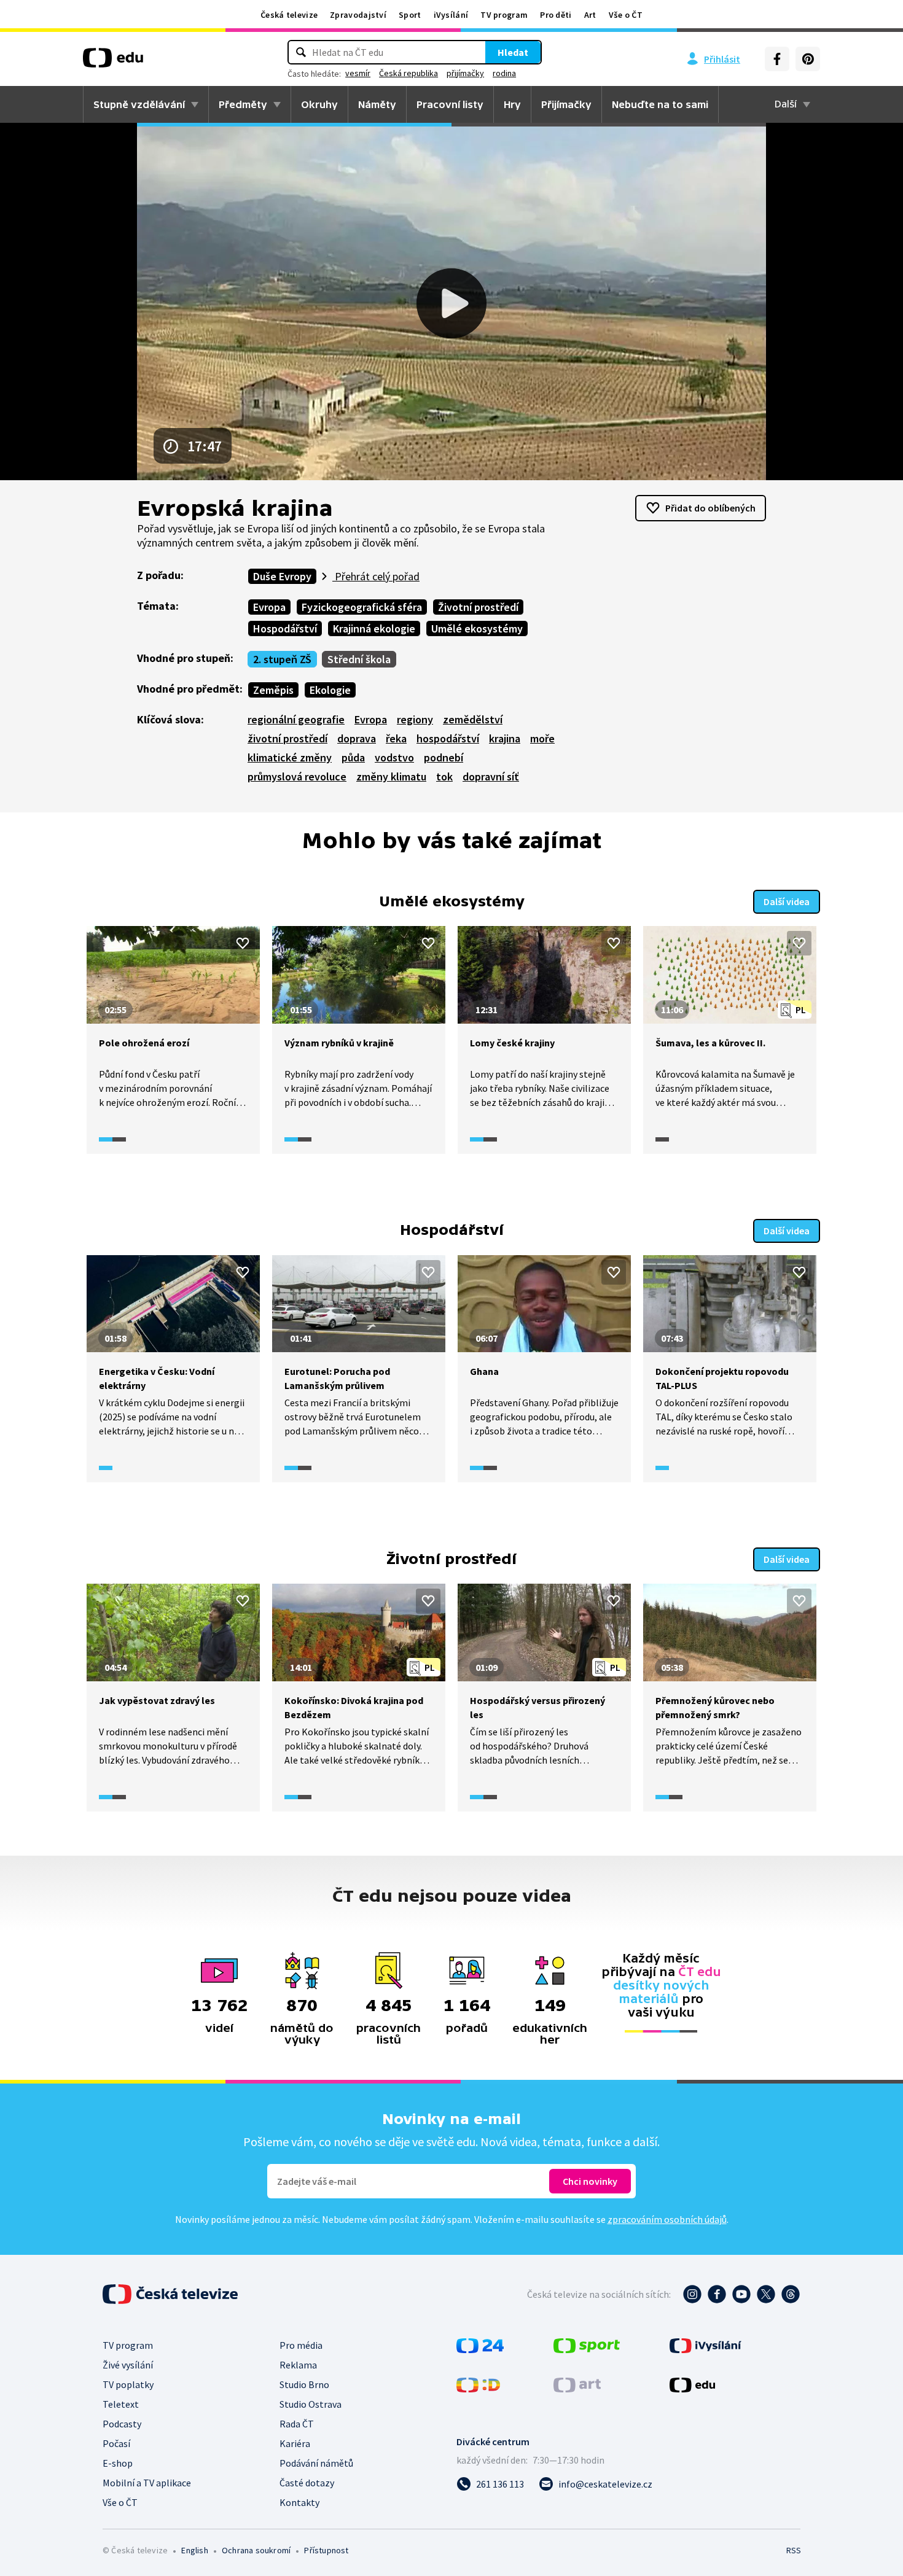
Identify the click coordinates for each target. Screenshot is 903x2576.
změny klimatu (391, 776)
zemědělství (473, 719)
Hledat (513, 52)
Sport (410, 15)
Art (590, 15)
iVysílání (451, 15)
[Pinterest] (808, 59)
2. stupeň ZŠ (282, 659)
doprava (357, 738)
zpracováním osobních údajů (667, 2219)
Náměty (377, 104)
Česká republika (408, 73)
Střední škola (359, 659)
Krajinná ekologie (374, 628)
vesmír (358, 73)
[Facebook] (777, 59)
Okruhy (319, 104)
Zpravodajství (358, 15)
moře (542, 738)
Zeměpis (273, 690)
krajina (505, 738)
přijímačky (465, 73)
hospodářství (448, 738)
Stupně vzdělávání (139, 104)
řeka (396, 738)
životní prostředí (287, 738)
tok (444, 776)
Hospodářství (285, 628)
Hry (512, 104)
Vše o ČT (626, 15)
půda (353, 757)
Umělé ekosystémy (477, 628)
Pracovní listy (450, 104)
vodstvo (394, 757)
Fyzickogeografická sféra (362, 607)
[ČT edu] (113, 62)
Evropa (269, 607)
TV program (504, 15)
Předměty (243, 104)
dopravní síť (491, 776)
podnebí (444, 757)
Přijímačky (566, 104)
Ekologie (330, 690)
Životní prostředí (478, 607)
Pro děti (556, 15)
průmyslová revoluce (297, 776)
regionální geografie (296, 719)
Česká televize (289, 15)
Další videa (787, 901)
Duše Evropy (282, 576)
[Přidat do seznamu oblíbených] (243, 943)
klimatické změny (290, 757)
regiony (415, 719)
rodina (504, 73)
